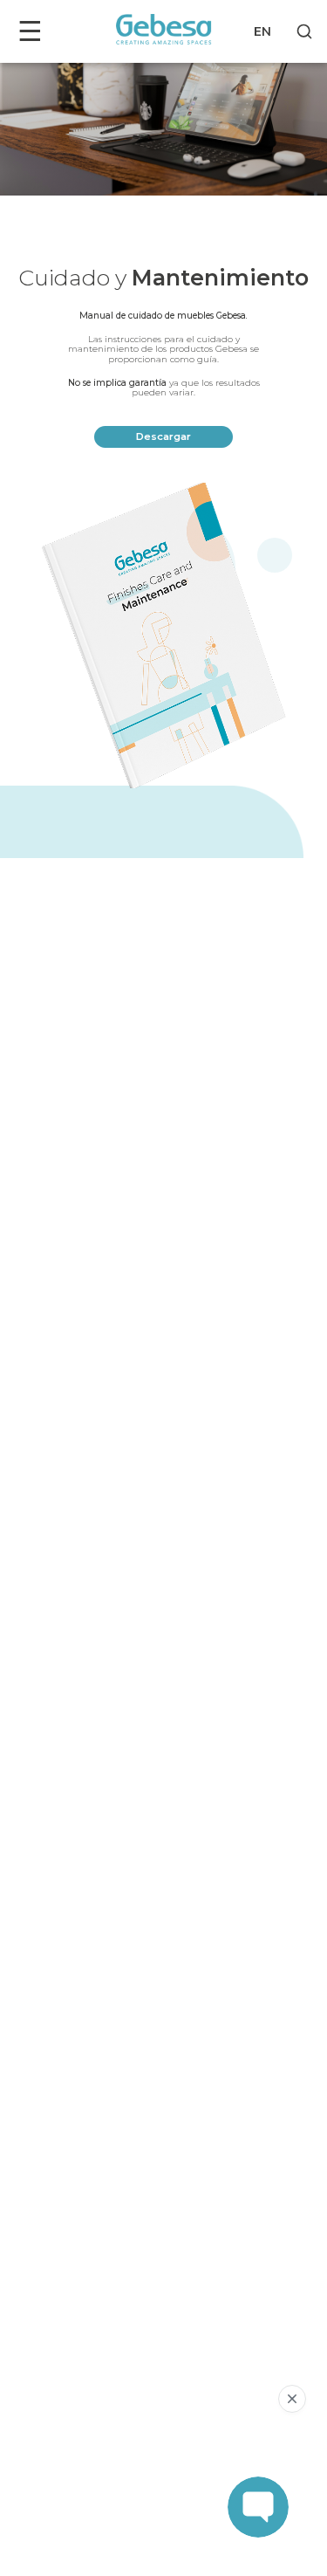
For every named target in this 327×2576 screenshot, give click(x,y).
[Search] (304, 31)
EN (262, 31)
